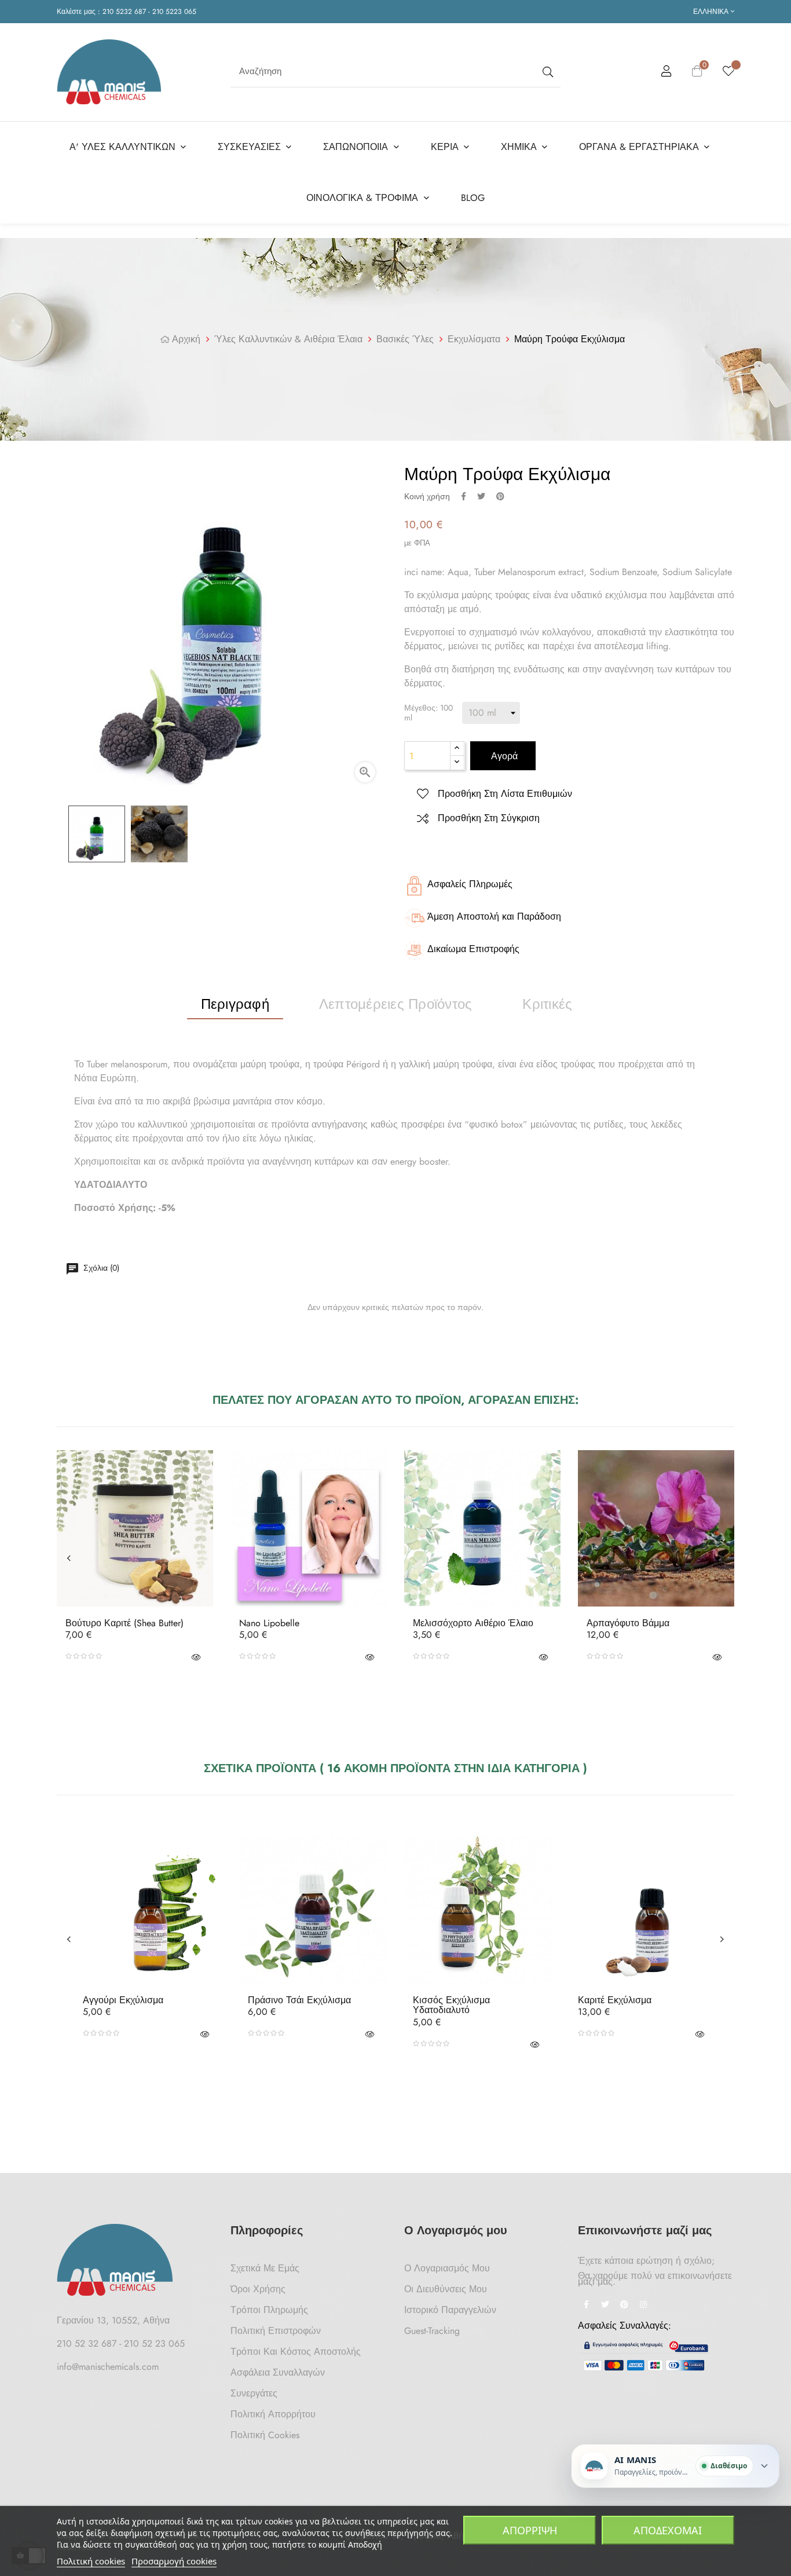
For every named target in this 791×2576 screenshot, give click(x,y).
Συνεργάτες (254, 2393)
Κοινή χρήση (464, 496)
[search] (547, 72)
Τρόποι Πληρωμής (269, 2310)
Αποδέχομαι (668, 2530)
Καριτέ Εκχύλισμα (615, 2000)
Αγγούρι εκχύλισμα (123, 2000)
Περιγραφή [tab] (235, 1004)
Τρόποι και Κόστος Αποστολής (296, 2352)
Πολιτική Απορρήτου (273, 2414)
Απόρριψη (530, 2530)
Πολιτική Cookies (265, 2435)
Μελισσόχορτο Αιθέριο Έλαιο (473, 1623)
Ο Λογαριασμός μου (447, 2268)
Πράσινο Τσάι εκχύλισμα (299, 2000)
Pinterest (500, 496)
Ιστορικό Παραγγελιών (450, 2310)
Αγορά (503, 756)
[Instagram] (643, 2306)
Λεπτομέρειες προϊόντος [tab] (395, 1004)
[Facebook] (586, 2306)
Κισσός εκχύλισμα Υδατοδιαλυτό (451, 2005)
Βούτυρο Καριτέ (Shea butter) (124, 1623)
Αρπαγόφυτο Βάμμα (628, 1623)
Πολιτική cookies (91, 2561)
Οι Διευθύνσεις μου (446, 2289)
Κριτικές (547, 1004)
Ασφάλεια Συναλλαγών (278, 2372)
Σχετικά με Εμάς (265, 2268)
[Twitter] (605, 2306)
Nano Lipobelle (269, 1623)
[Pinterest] (624, 2306)
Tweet (481, 496)
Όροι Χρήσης (258, 2289)
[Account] (667, 73)
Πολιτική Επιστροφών (276, 2331)
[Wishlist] (728, 72)
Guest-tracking (432, 2331)
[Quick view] (196, 1656)
